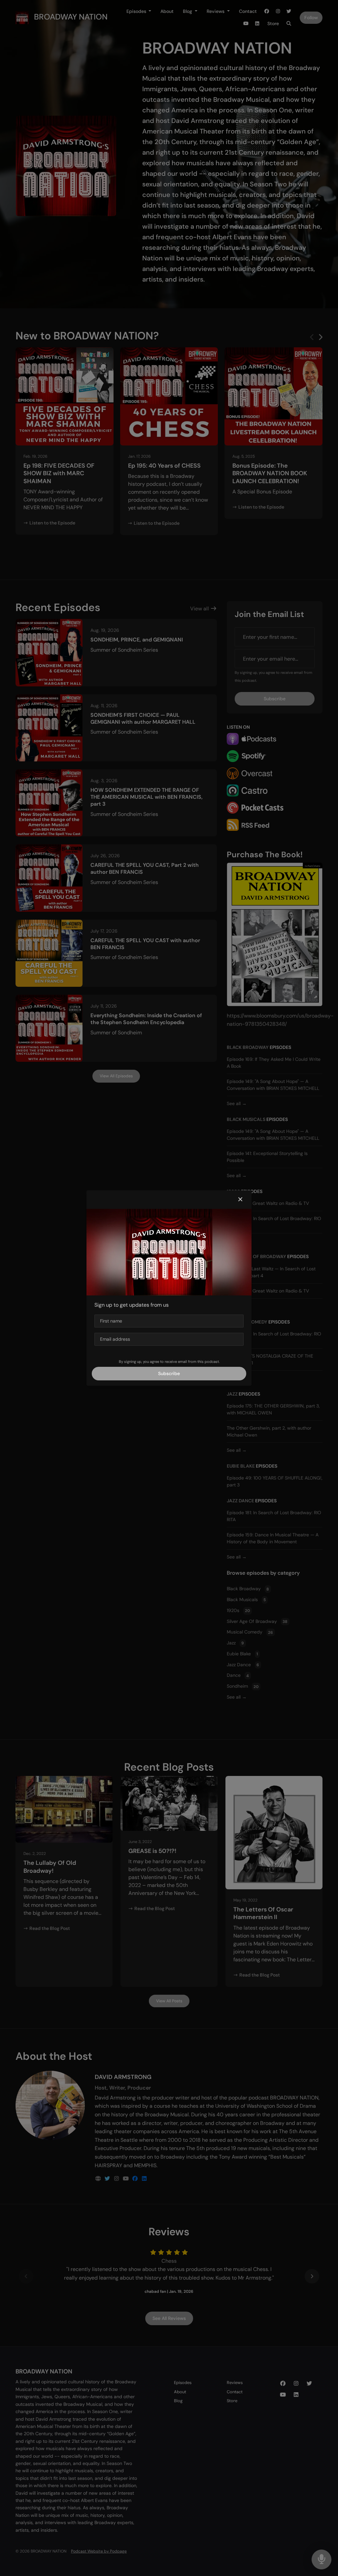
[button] (240, 1200)
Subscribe (169, 1373)
